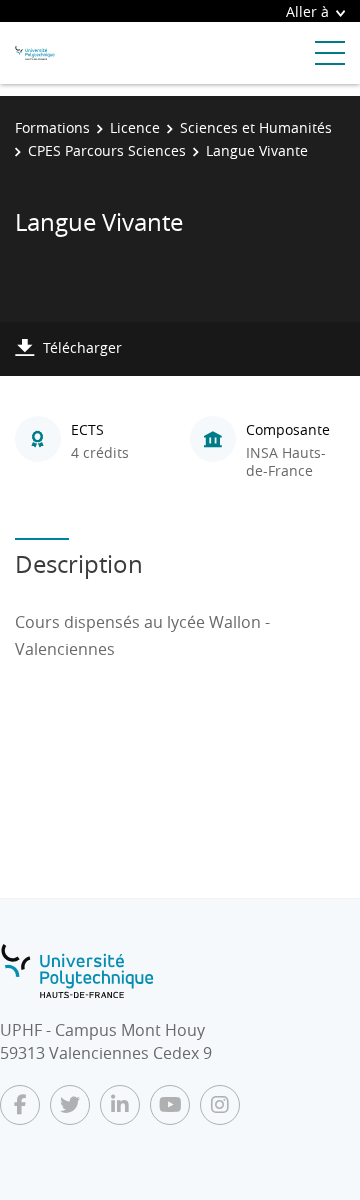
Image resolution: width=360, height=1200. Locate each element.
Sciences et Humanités (256, 127)
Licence (135, 127)
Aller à (307, 11)
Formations (52, 127)
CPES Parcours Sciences (107, 150)
